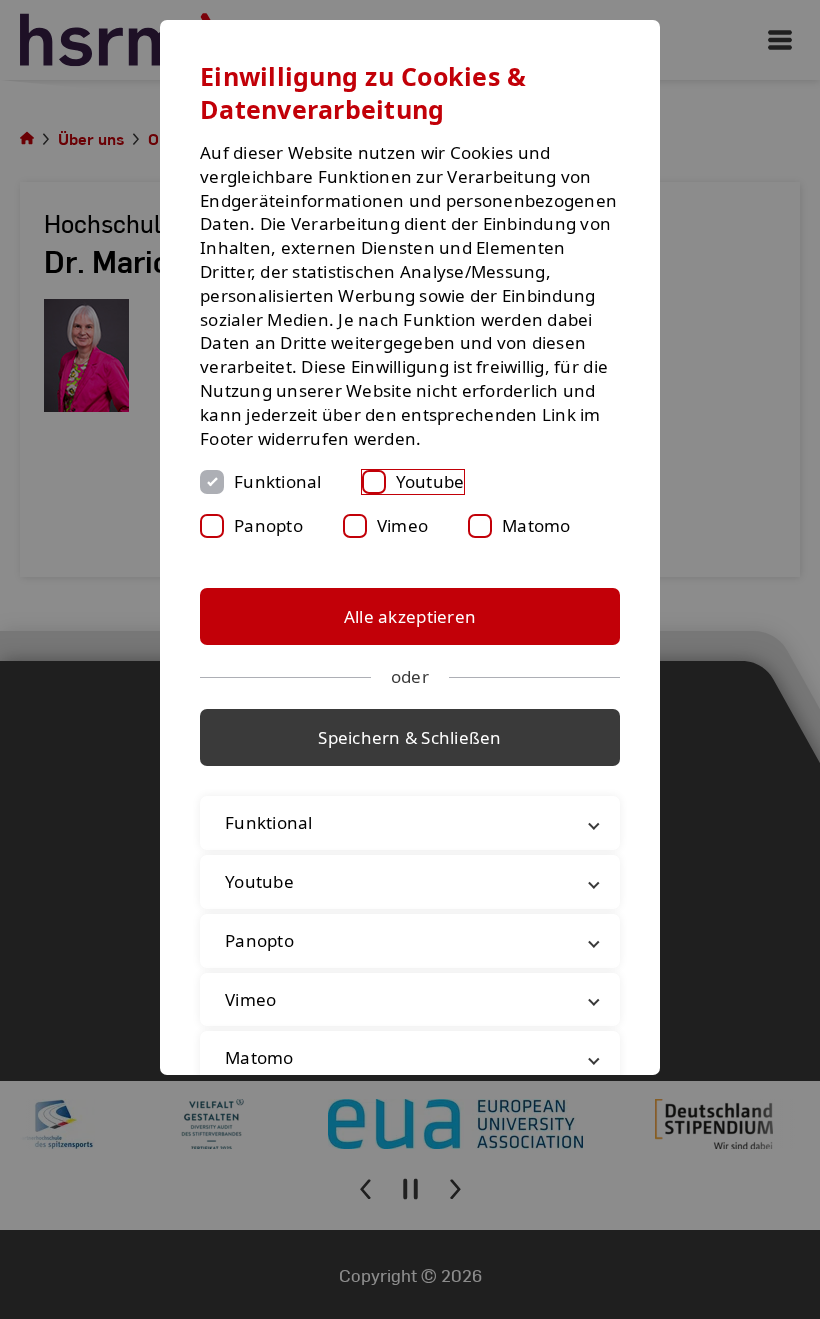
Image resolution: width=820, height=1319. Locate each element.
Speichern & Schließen (409, 737)
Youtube (430, 481)
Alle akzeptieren (410, 616)
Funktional (278, 481)
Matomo (536, 525)
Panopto (268, 525)
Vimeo (402, 525)
